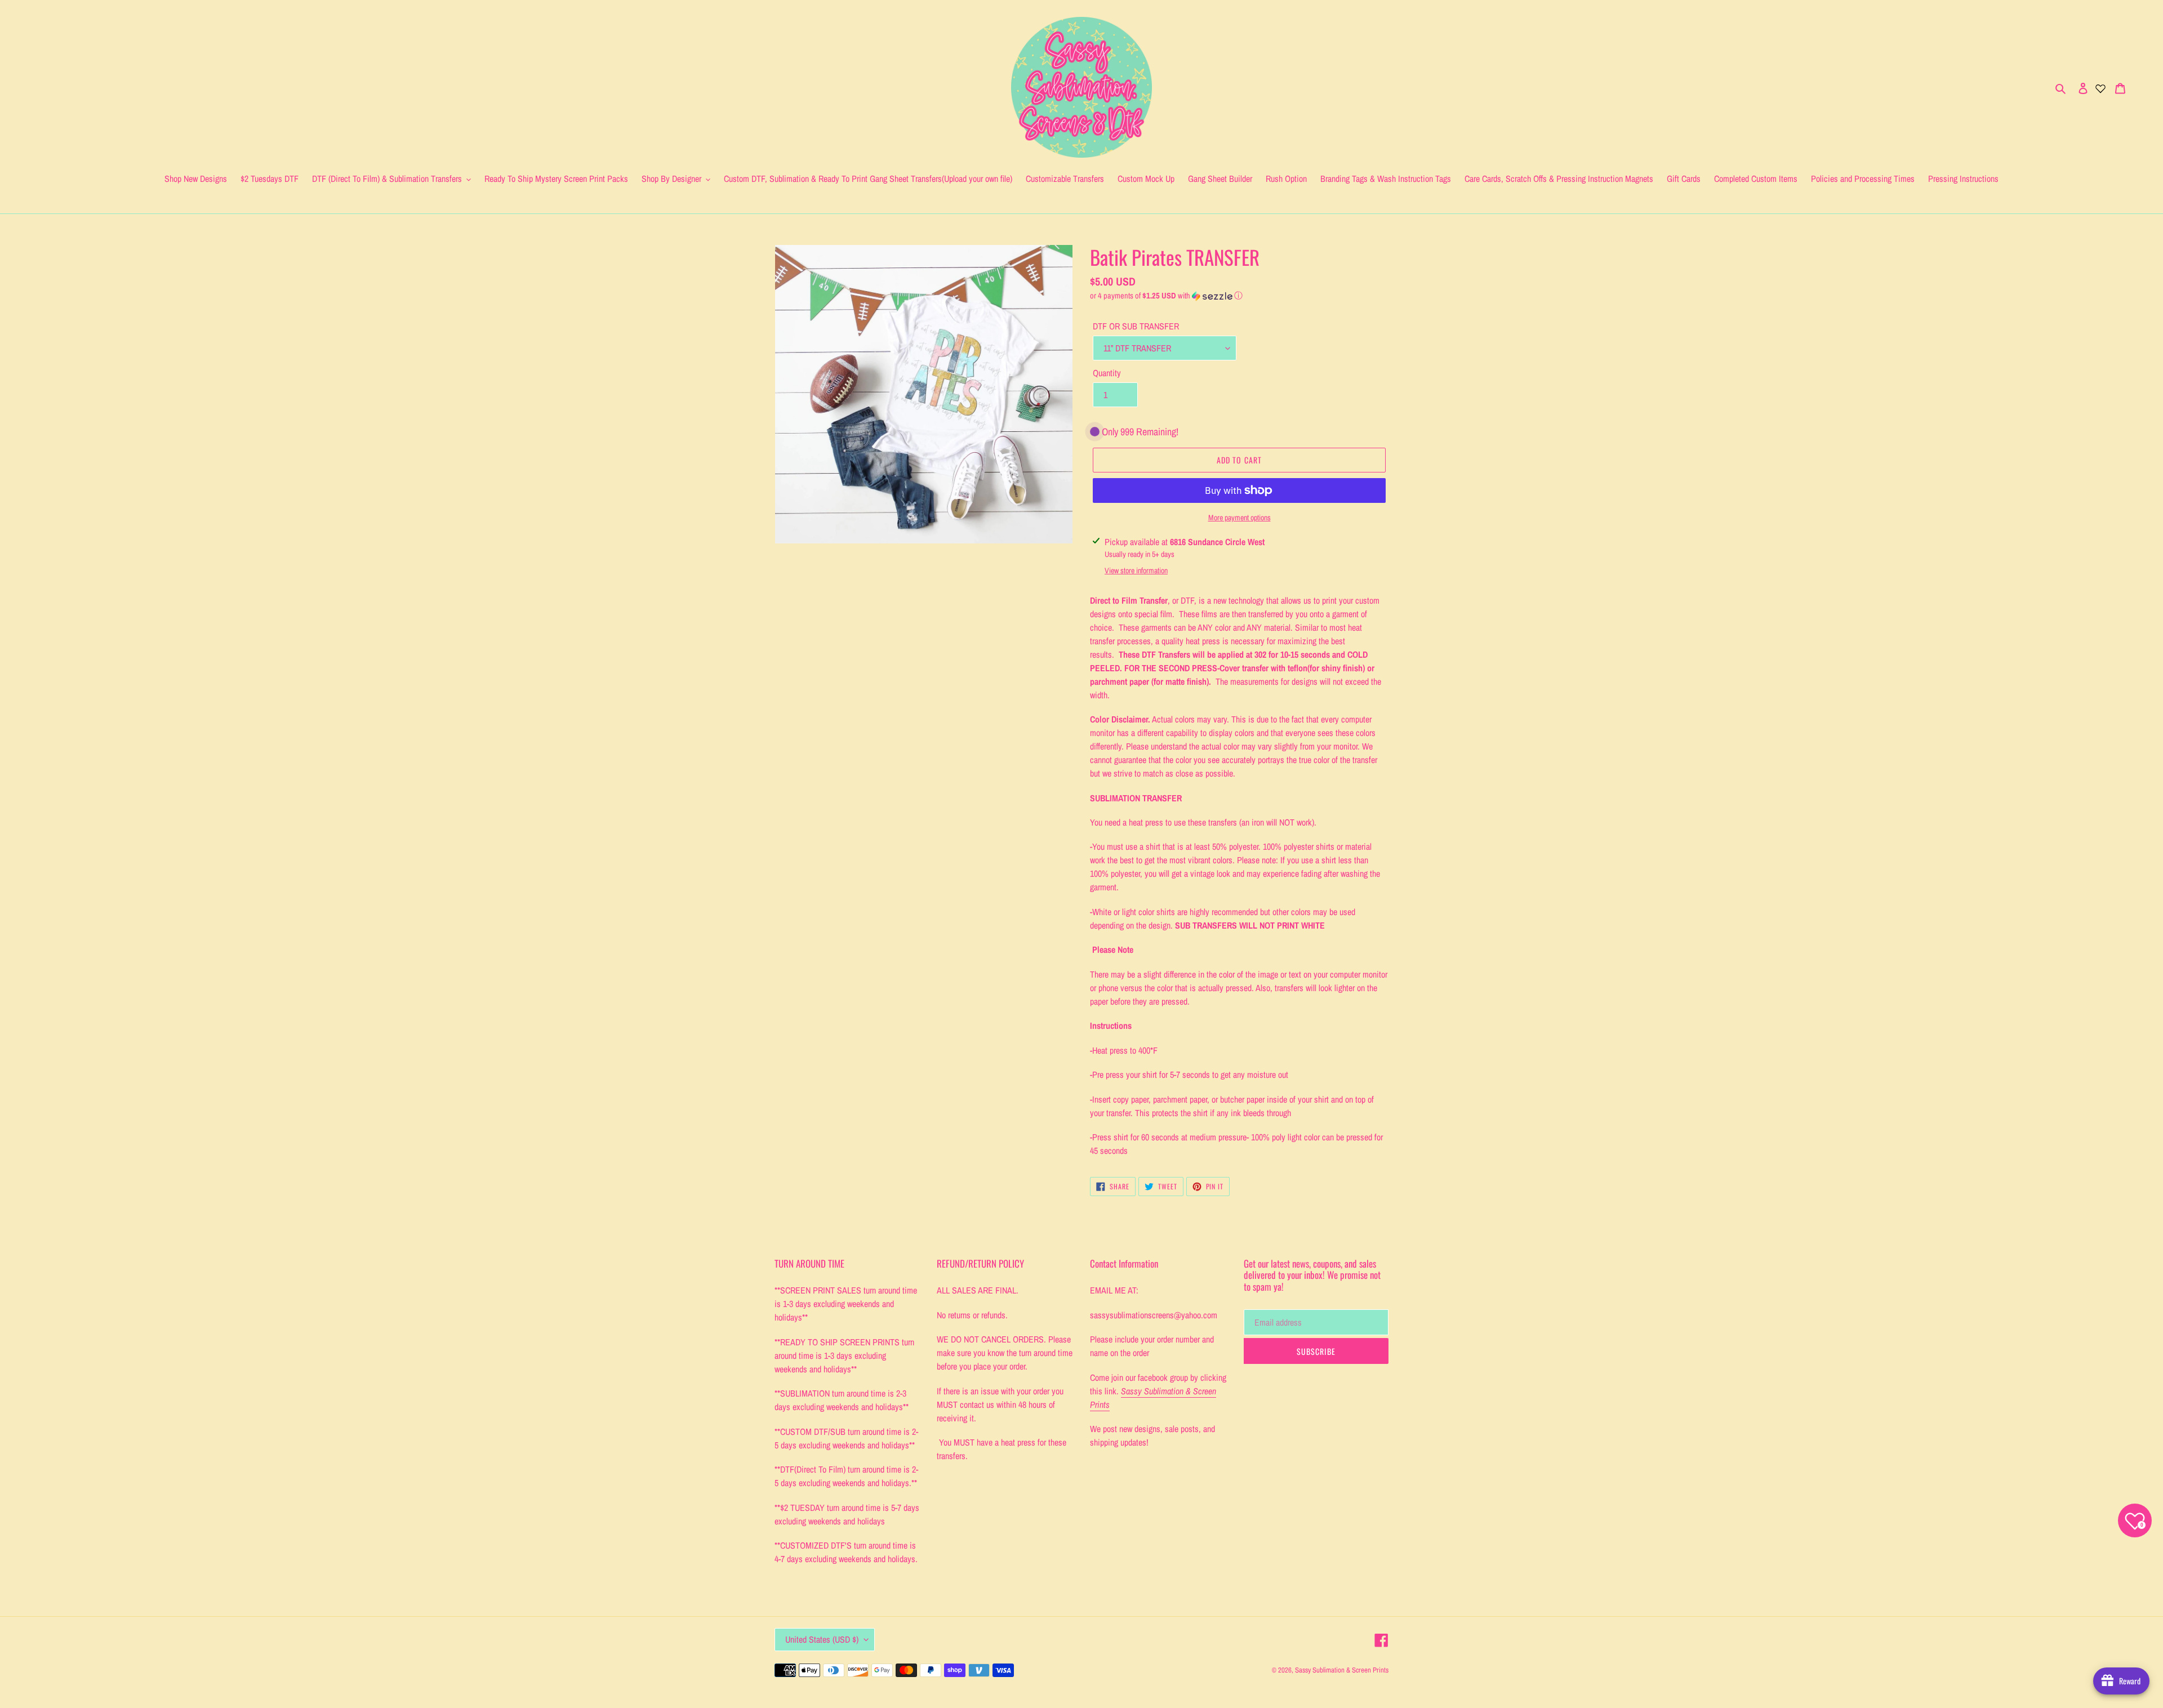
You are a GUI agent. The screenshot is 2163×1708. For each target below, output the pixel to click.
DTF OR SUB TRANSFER (1136, 326)
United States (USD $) (822, 1639)
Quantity (1107, 373)
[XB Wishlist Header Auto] (2100, 87)
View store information (1136, 570)
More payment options (1240, 518)
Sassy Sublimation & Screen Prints (1342, 1670)
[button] (1166, 296)
